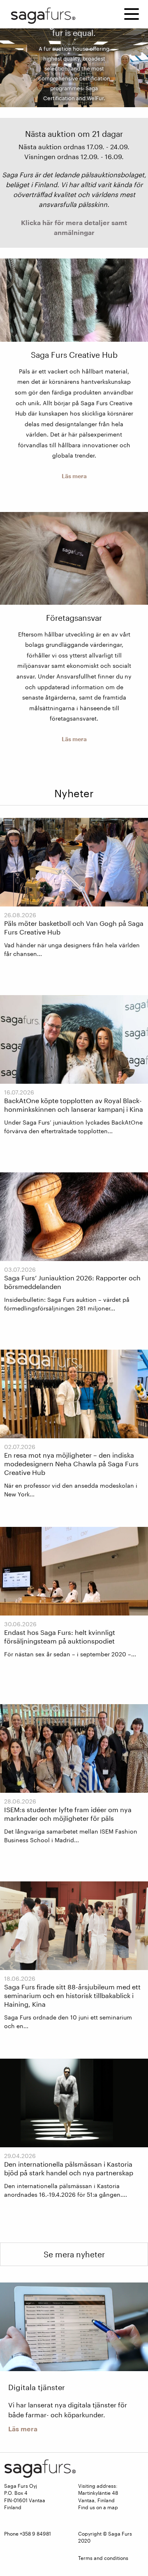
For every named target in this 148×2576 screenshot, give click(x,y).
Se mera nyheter (74, 2254)
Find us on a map (98, 2507)
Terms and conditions (103, 2558)
